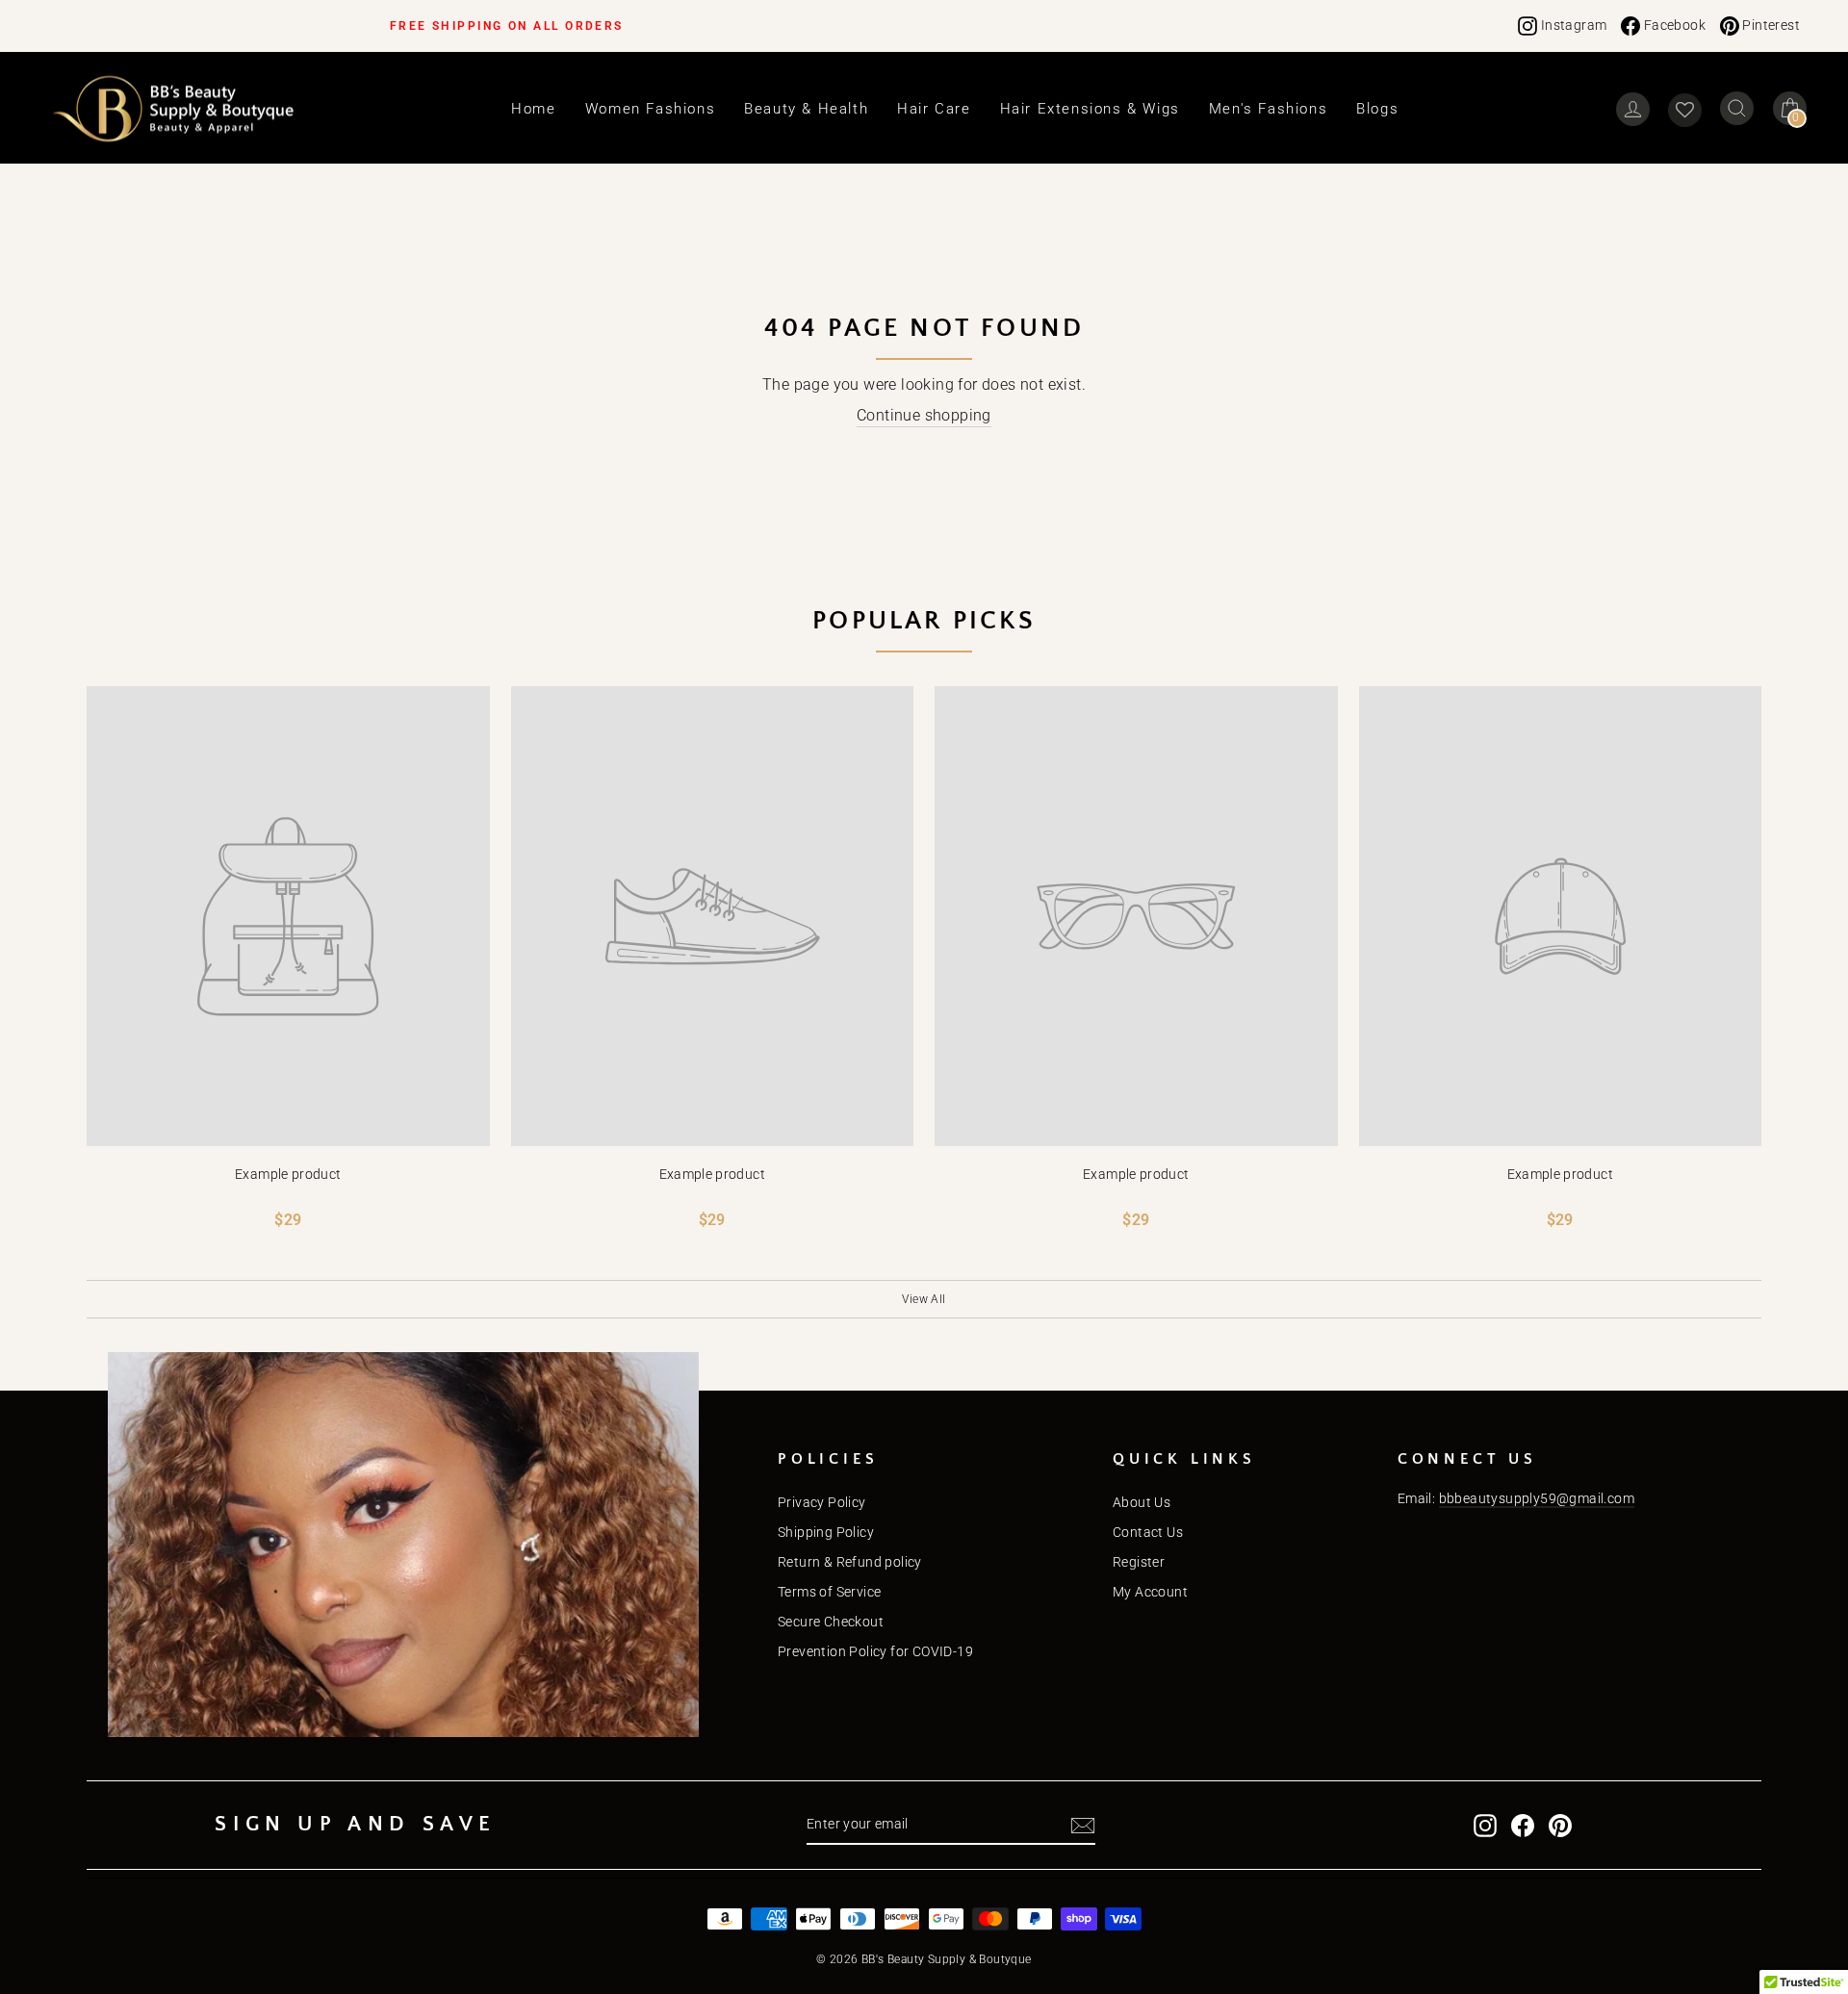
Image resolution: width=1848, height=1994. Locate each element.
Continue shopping (924, 415)
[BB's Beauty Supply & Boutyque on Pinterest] (1560, 1826)
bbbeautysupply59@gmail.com (1537, 1498)
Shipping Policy (826, 1532)
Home (533, 109)
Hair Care (934, 109)
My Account (1150, 1592)
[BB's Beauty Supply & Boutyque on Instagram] (1485, 1826)
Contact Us (1148, 1532)
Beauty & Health (806, 109)
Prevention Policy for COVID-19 (875, 1651)
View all (924, 1299)
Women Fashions (650, 109)
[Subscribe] (1083, 1826)
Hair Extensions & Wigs (1090, 109)
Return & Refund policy (850, 1562)
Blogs (1377, 109)
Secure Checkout (831, 1622)
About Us (1142, 1502)
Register (1139, 1562)
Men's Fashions (1268, 109)
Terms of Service (829, 1592)
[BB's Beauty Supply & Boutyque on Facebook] (1523, 1826)
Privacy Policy (822, 1502)
